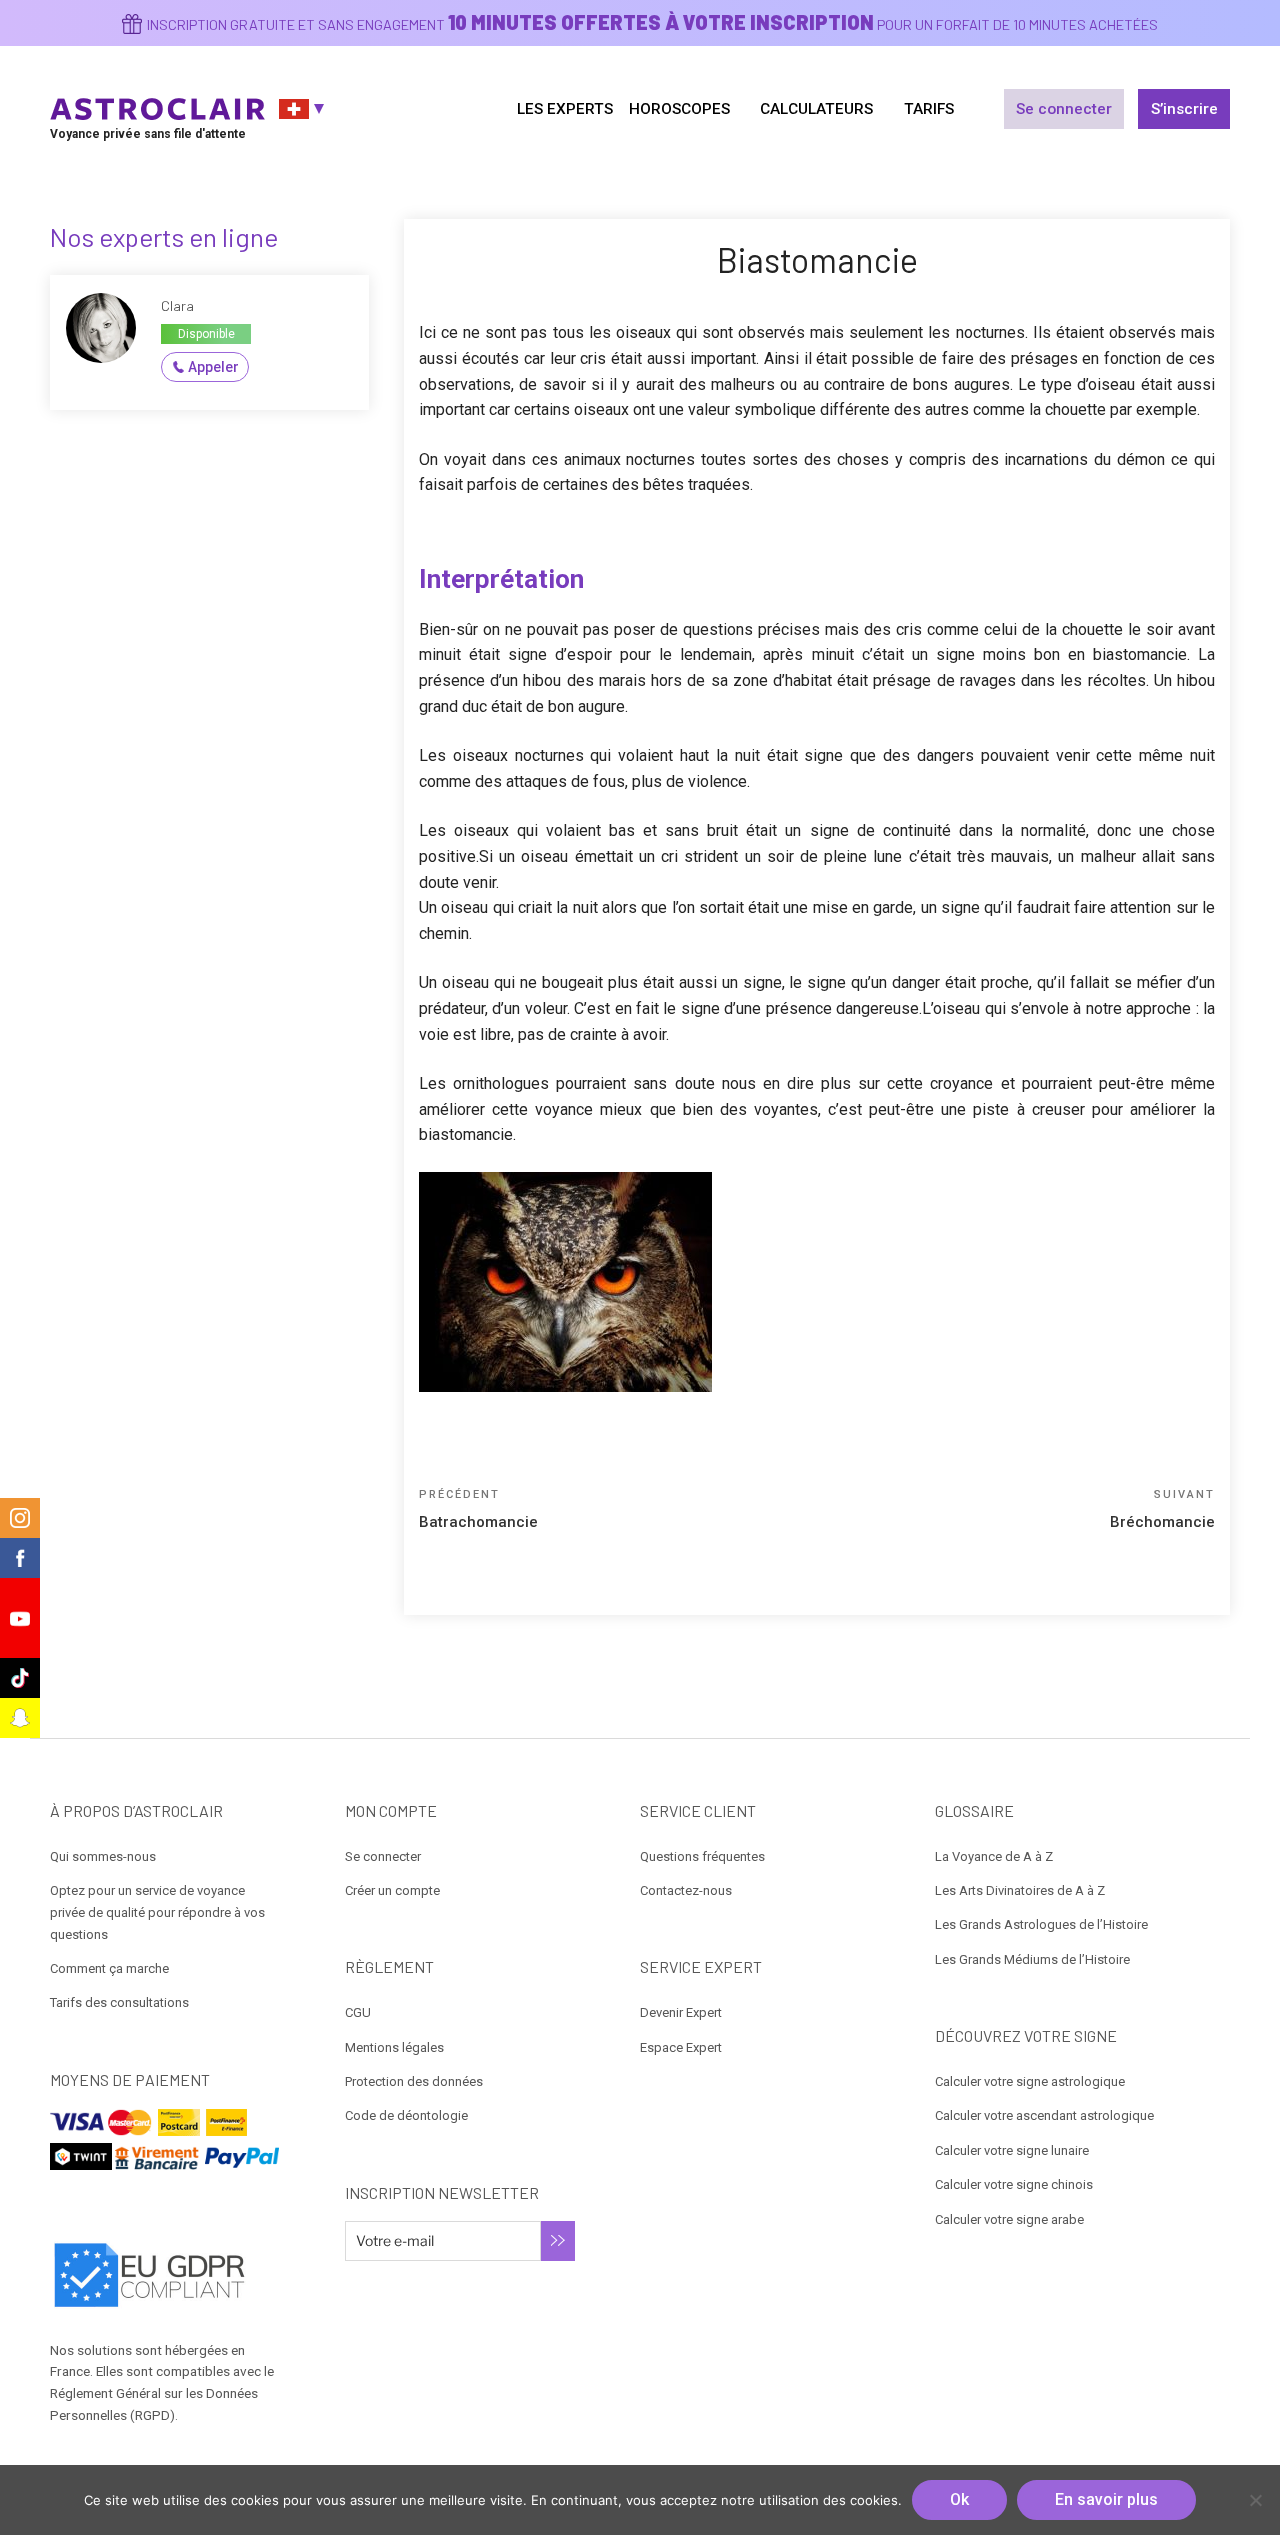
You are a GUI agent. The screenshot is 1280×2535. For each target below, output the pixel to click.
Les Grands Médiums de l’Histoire (1032, 1959)
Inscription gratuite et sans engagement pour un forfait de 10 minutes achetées (652, 24)
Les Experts (565, 109)
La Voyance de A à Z (994, 1856)
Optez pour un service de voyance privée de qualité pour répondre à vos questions (157, 1912)
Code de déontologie (406, 2115)
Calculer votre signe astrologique (1030, 2081)
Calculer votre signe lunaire (1012, 2150)
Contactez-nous (686, 1890)
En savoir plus (1106, 2499)
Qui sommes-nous (103, 1856)
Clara (177, 305)
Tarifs (929, 109)
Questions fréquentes (702, 1856)
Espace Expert (681, 2047)
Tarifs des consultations (119, 2002)
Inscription (558, 2241)
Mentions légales (394, 2047)
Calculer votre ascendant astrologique (1044, 2115)
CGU (358, 2012)
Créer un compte (392, 1890)
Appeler (213, 367)
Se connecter (1064, 109)
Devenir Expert (681, 2012)
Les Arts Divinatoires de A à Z (1020, 1890)
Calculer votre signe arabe (1009, 2219)
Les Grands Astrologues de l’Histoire (1041, 1924)
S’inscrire (1184, 109)
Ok (959, 2499)
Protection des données (414, 2081)
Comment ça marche (109, 1968)
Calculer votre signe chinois (1014, 2184)
